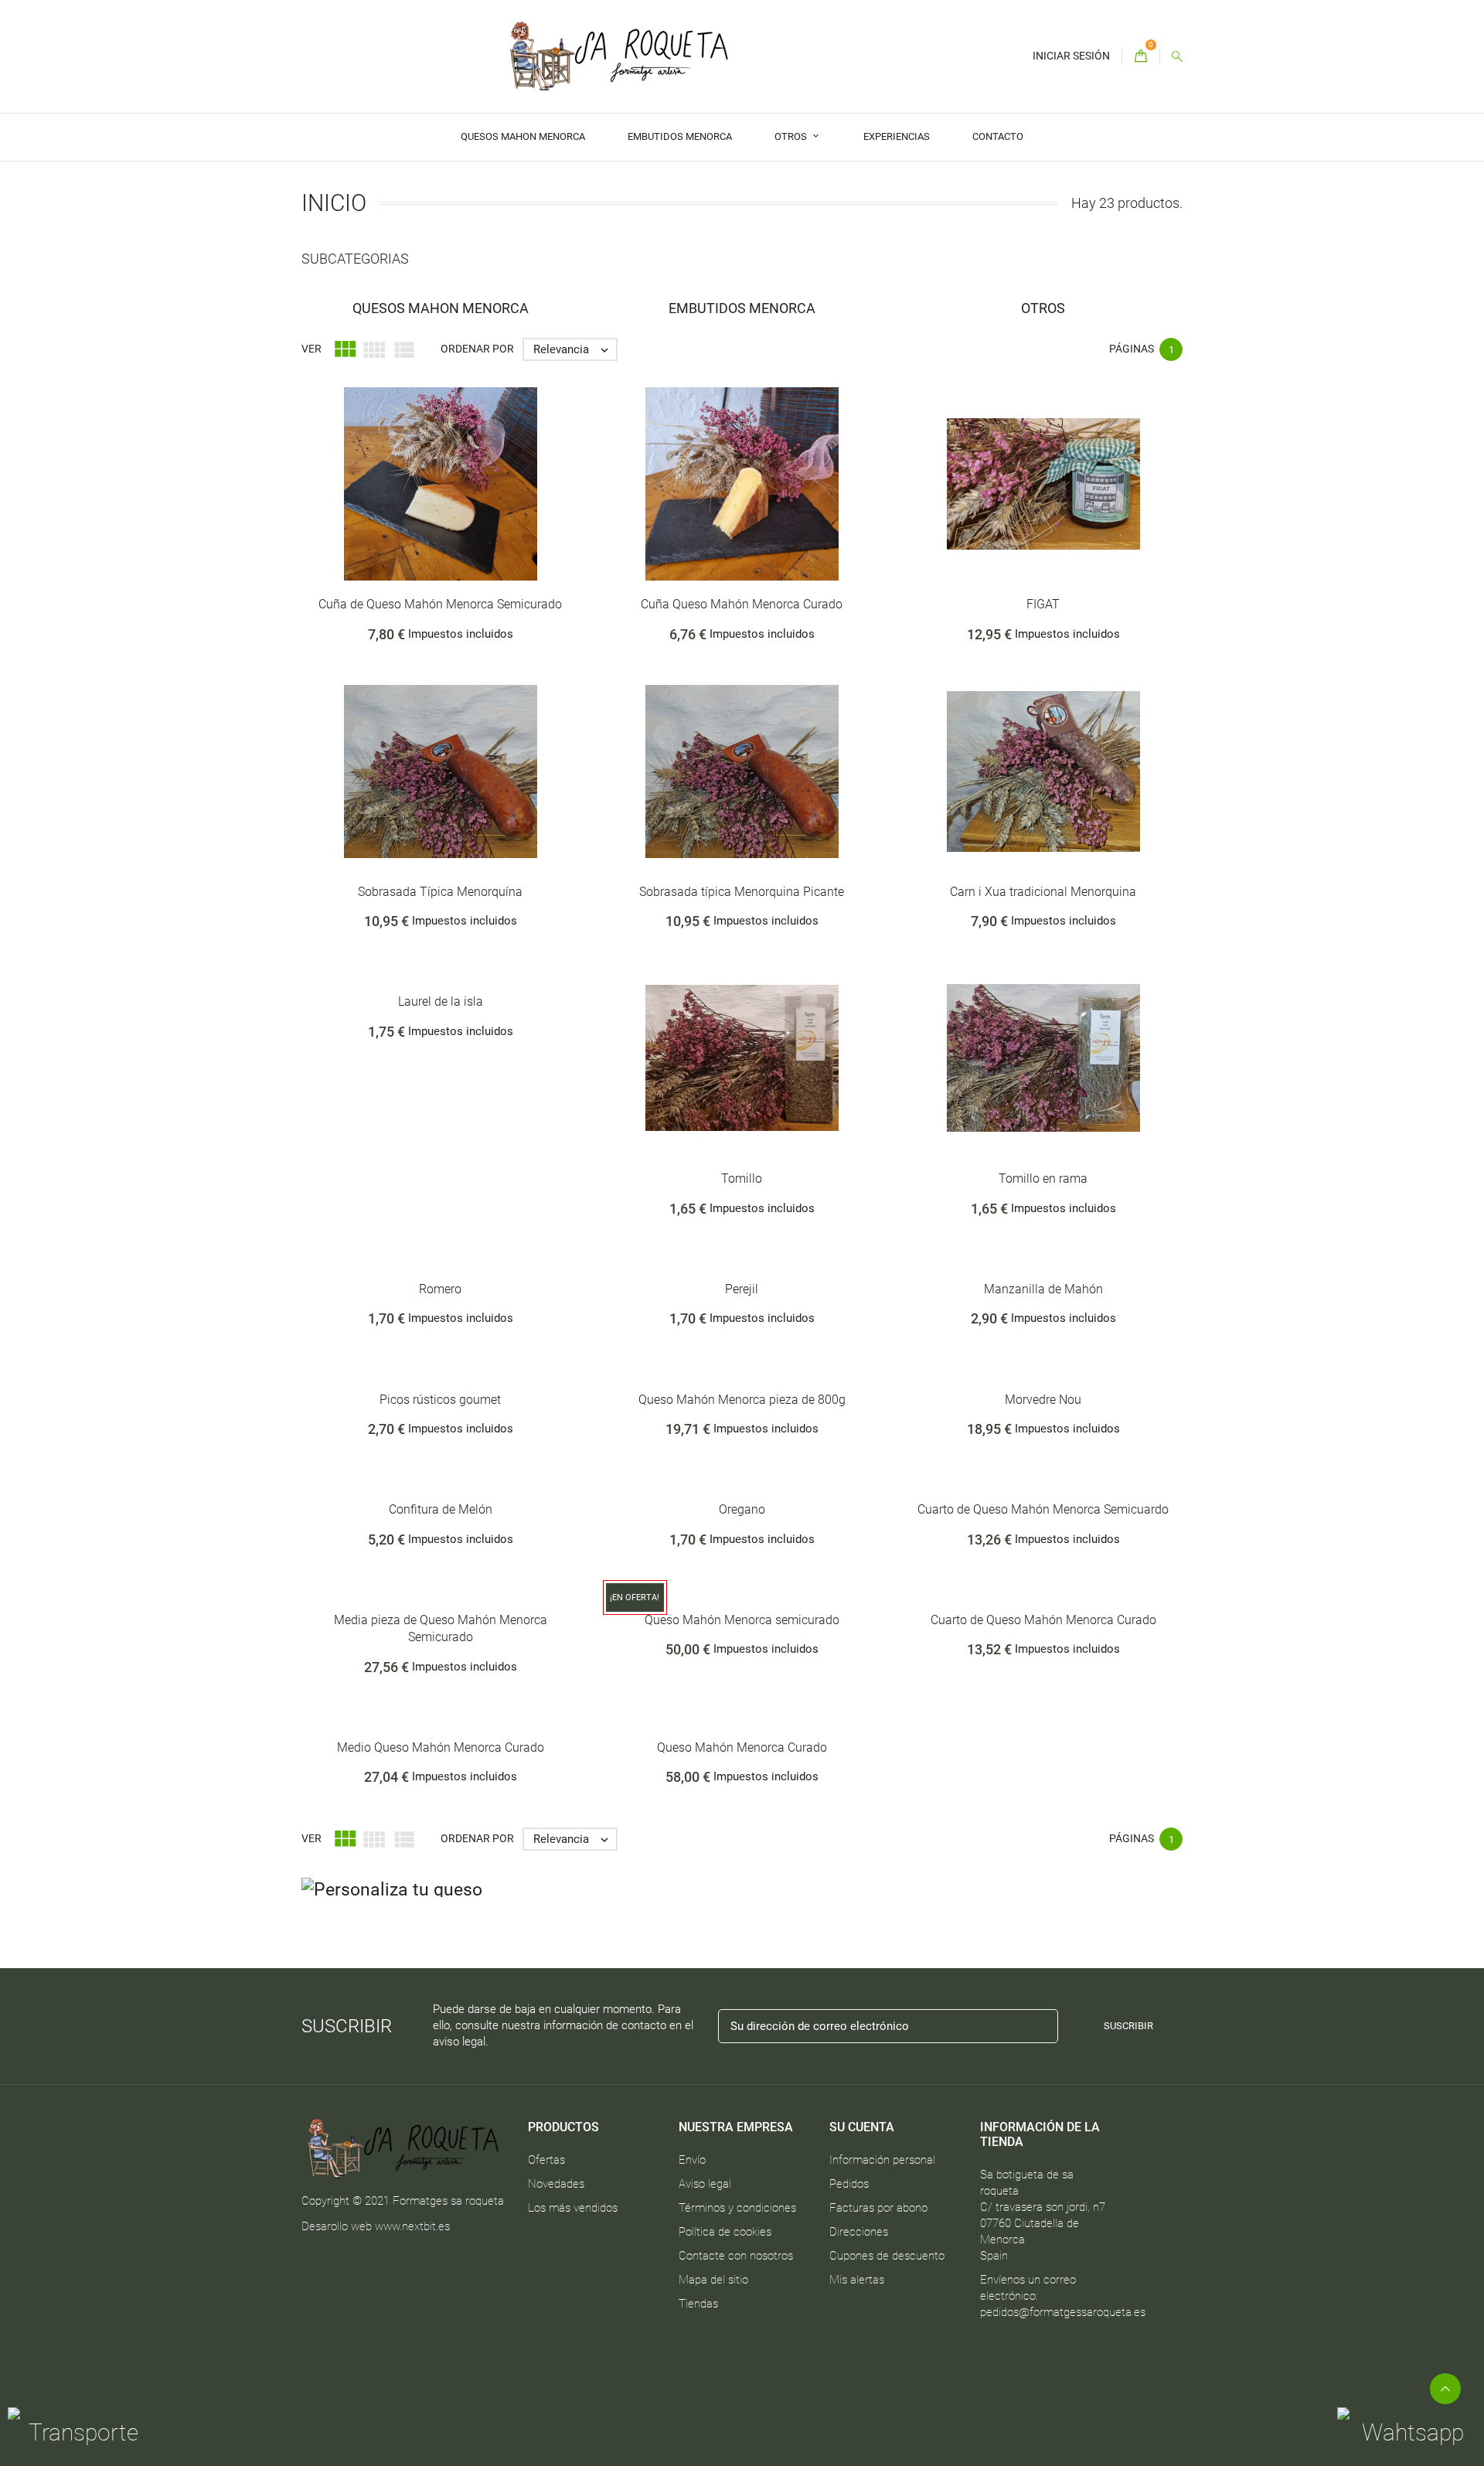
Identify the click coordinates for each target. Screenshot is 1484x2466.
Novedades (556, 2184)
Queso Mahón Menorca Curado (742, 1747)
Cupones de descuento (887, 2256)
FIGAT (1043, 604)
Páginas (1132, 349)
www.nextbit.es (412, 2226)
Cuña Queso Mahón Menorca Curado (742, 604)
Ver (311, 349)
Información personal (882, 2160)
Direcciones (859, 2232)
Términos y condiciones (737, 2208)
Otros (792, 136)
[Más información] (502, 510)
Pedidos (849, 2184)
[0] (1141, 57)
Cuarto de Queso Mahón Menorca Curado (1043, 1620)
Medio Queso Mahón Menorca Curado (441, 1747)
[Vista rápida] (469, 510)
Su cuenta (862, 2127)
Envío (692, 2160)
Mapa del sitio (713, 2280)
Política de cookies (725, 2232)
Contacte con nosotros (736, 2256)
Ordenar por (477, 349)
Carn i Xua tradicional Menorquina (1043, 892)
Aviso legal (705, 2184)
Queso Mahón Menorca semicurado (742, 1620)
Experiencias (897, 136)
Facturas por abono (878, 2208)
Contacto (998, 136)
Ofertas (546, 2160)
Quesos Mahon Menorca (523, 136)
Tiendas (698, 2304)
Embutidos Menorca (680, 136)
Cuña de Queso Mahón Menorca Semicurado (440, 604)
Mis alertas (857, 2280)
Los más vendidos (573, 2208)
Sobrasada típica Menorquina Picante (742, 892)
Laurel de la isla (441, 1001)
